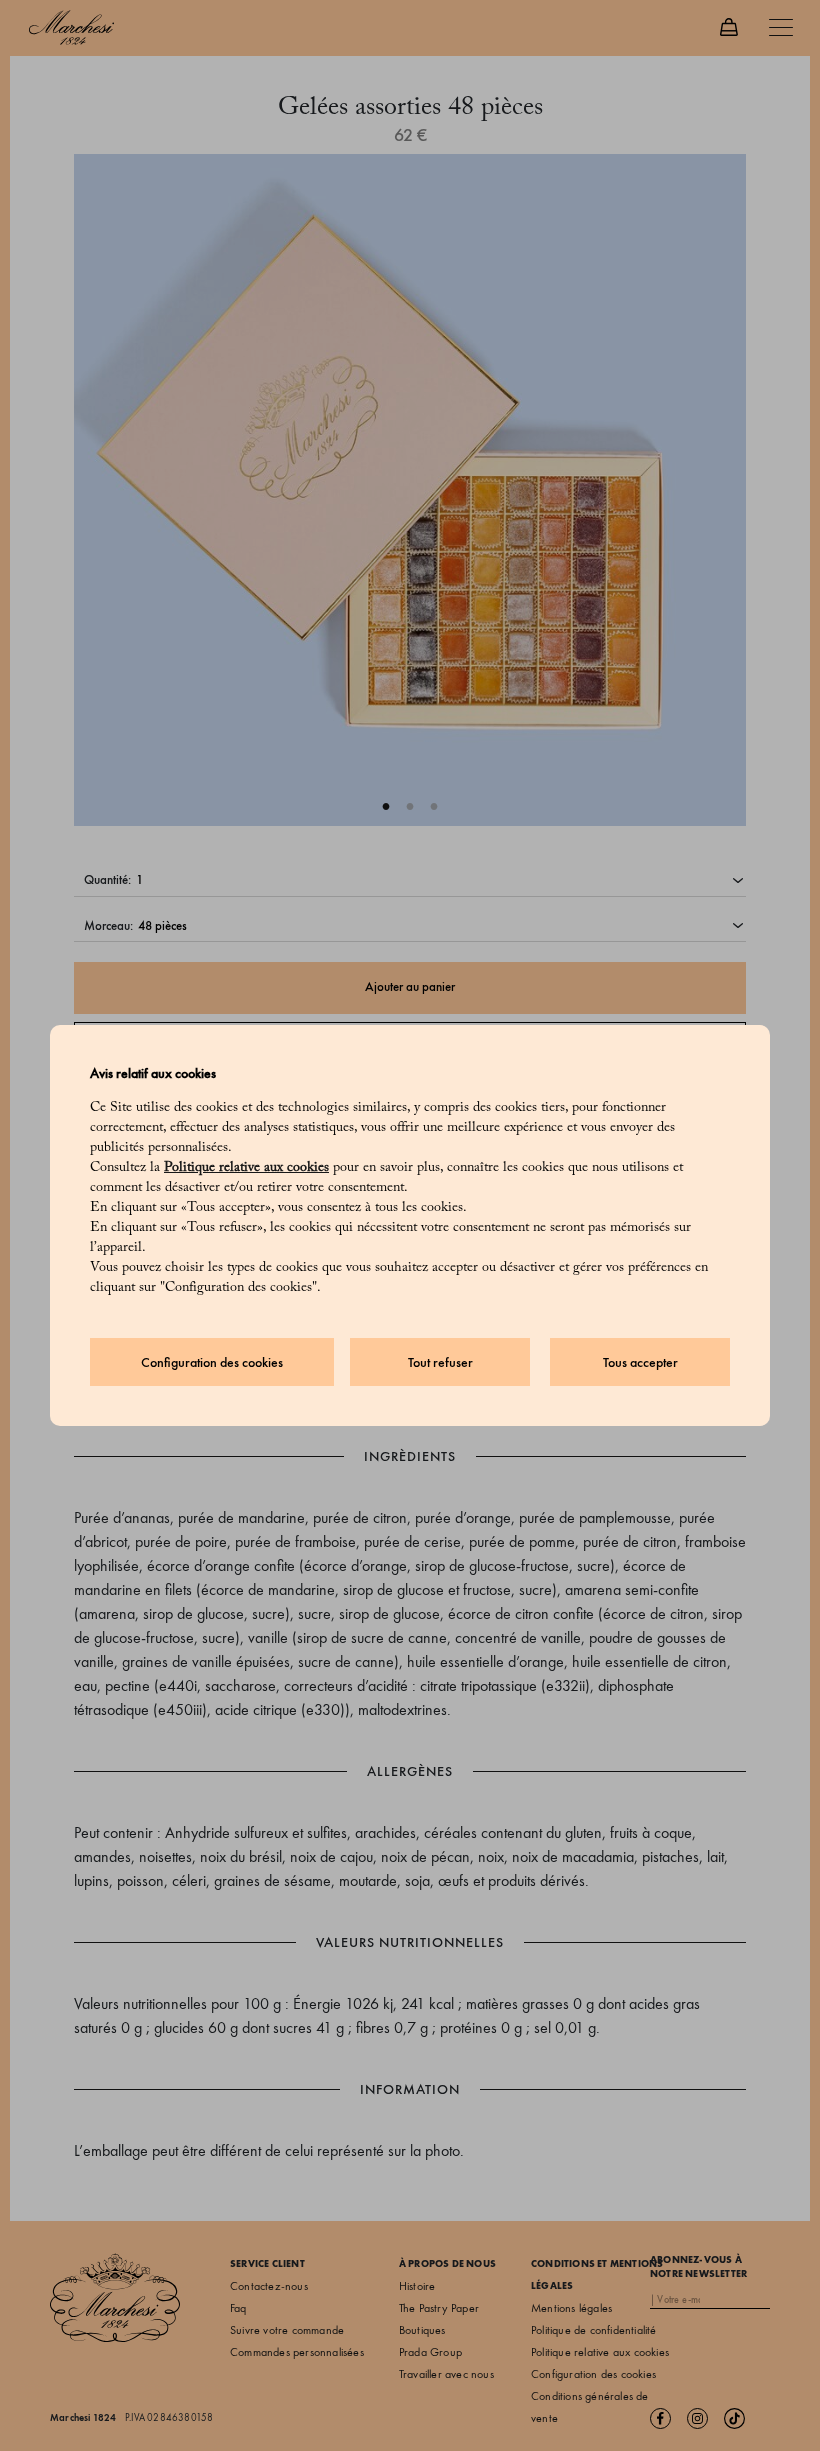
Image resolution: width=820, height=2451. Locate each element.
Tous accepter (640, 1362)
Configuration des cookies (212, 1362)
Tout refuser (440, 1362)
